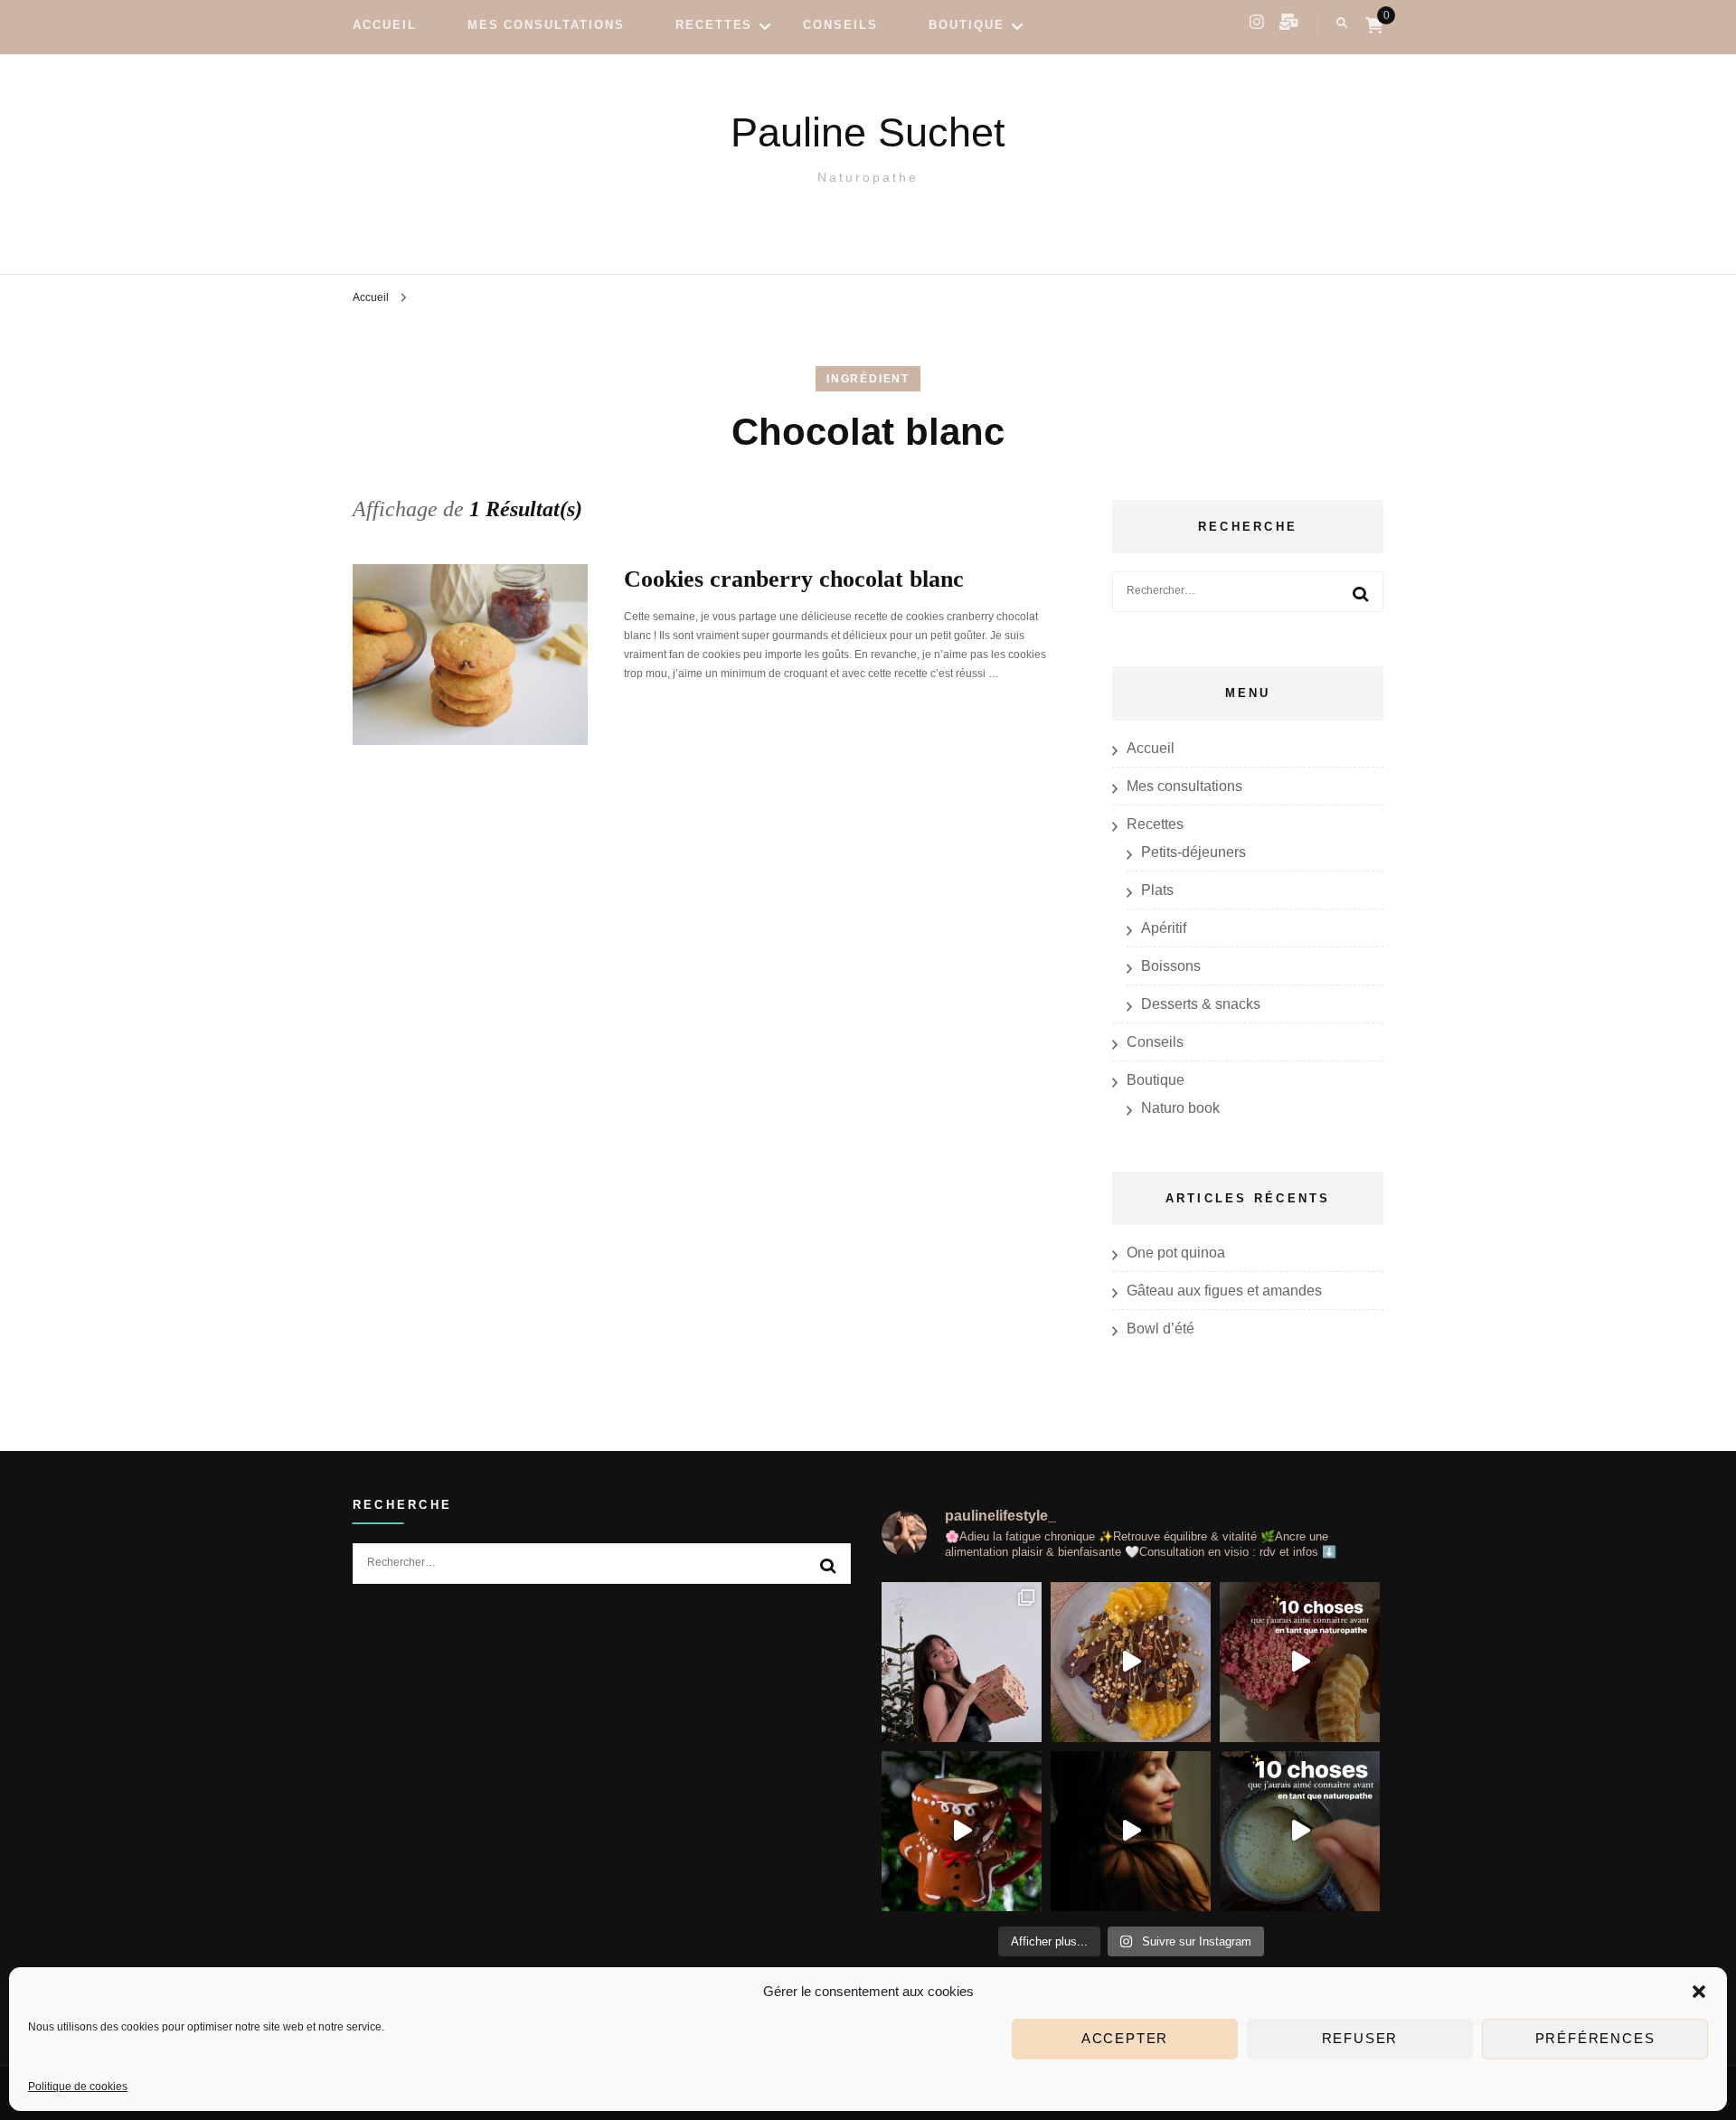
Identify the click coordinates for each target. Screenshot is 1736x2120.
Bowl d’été (1160, 1329)
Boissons (1171, 966)
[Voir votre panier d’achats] (1374, 26)
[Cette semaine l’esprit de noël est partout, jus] (1131, 1662)
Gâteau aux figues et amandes (1224, 1291)
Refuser (1360, 2039)
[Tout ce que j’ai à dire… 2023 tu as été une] (1131, 1831)
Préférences (1595, 2039)
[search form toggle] (1342, 23)
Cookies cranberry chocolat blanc (794, 579)
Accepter (1125, 2039)
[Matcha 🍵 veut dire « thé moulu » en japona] (1300, 1831)
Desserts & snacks (1201, 1004)
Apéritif (1164, 928)
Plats (1157, 890)
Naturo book (1180, 1108)
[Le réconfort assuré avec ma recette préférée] (962, 1831)
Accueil (385, 25)
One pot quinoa (1176, 1253)
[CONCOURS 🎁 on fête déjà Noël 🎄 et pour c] (962, 1662)
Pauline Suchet (868, 132)
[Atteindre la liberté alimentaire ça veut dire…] (1300, 1662)
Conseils (840, 25)
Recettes (714, 25)
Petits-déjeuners (1193, 852)
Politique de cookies (78, 2087)
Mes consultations (546, 25)
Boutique (967, 25)
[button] (1699, 1992)
